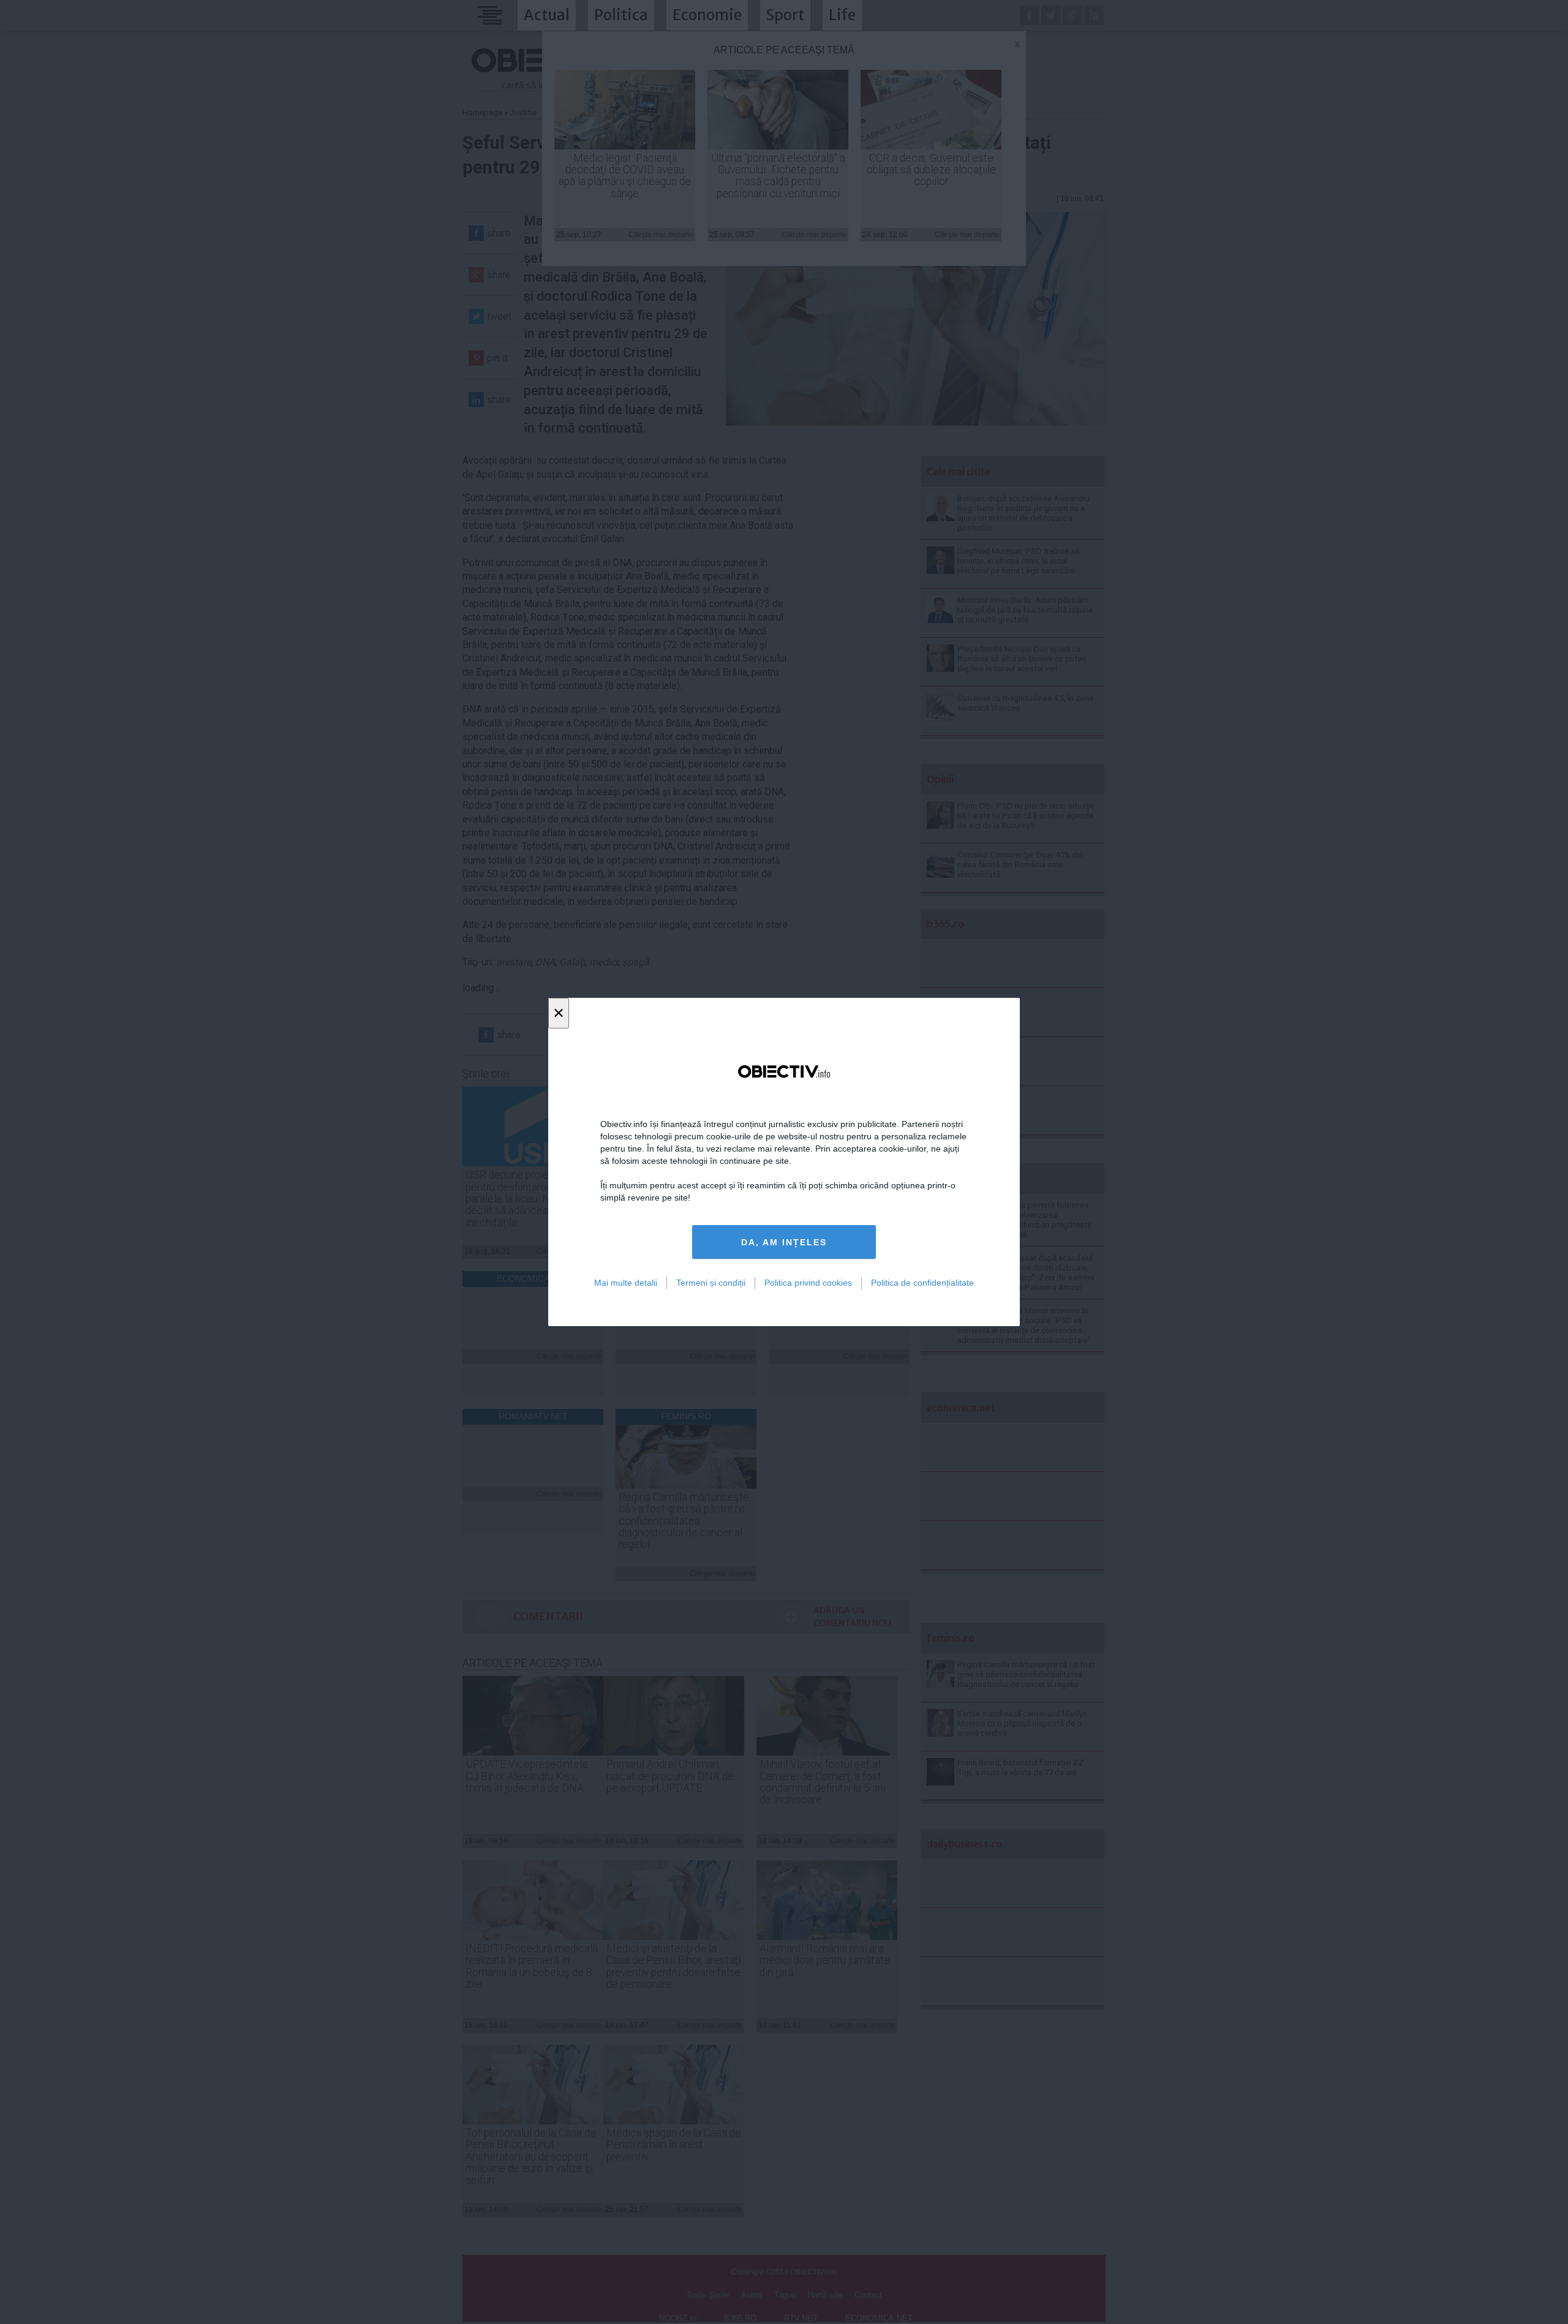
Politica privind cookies (808, 1283)
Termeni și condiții (711, 1283)
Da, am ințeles (784, 1242)
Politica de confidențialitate (922, 1283)
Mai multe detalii (626, 1283)
